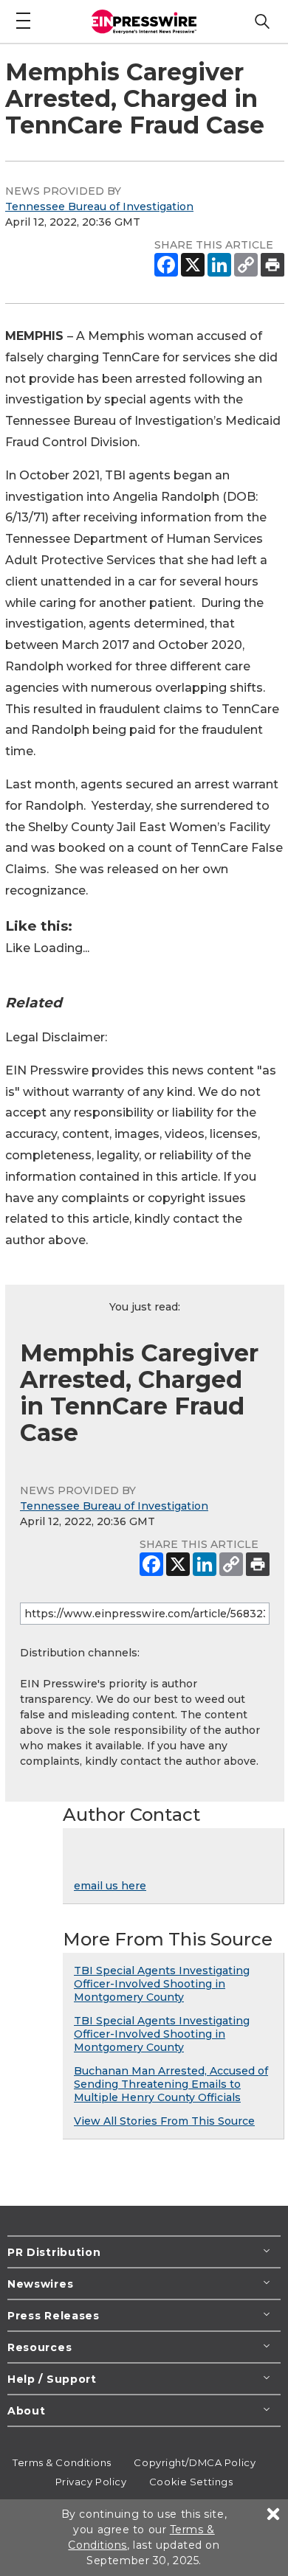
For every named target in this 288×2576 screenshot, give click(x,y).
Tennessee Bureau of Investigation (99, 206)
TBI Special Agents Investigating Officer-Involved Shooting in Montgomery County (162, 1984)
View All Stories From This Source (164, 2121)
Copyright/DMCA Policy (195, 2462)
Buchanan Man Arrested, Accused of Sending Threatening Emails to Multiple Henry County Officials (171, 2084)
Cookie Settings (191, 2482)
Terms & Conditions (62, 2462)
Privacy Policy (91, 2482)
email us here (110, 1886)
